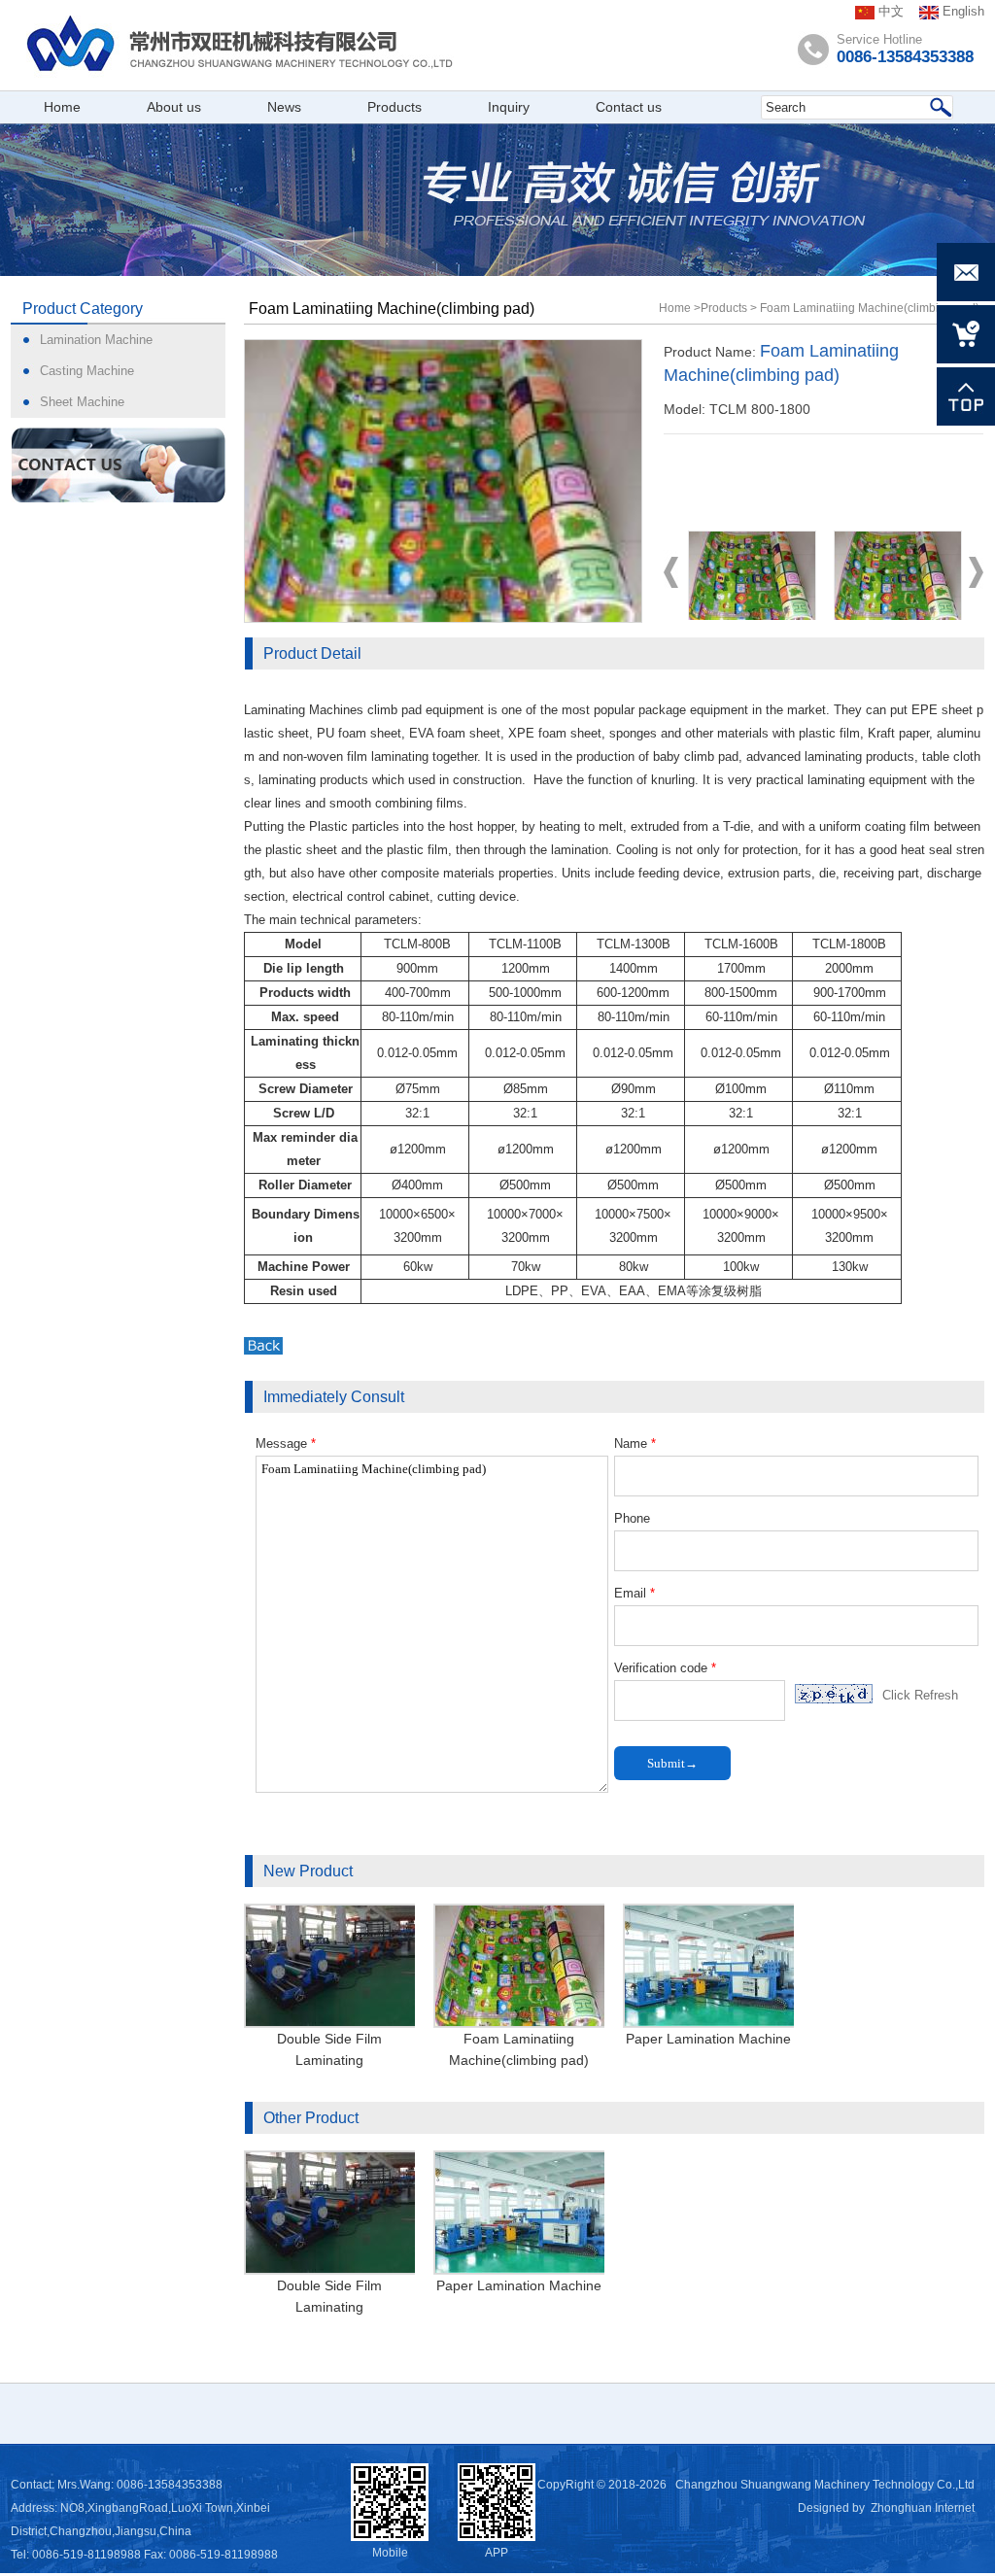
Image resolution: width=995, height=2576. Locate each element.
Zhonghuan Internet (923, 2508)
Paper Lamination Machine (708, 2039)
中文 (889, 11)
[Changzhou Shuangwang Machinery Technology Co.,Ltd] (317, 45)
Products (724, 308)
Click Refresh (920, 1695)
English (961, 11)
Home (675, 308)
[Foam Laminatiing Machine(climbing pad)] (443, 480)
